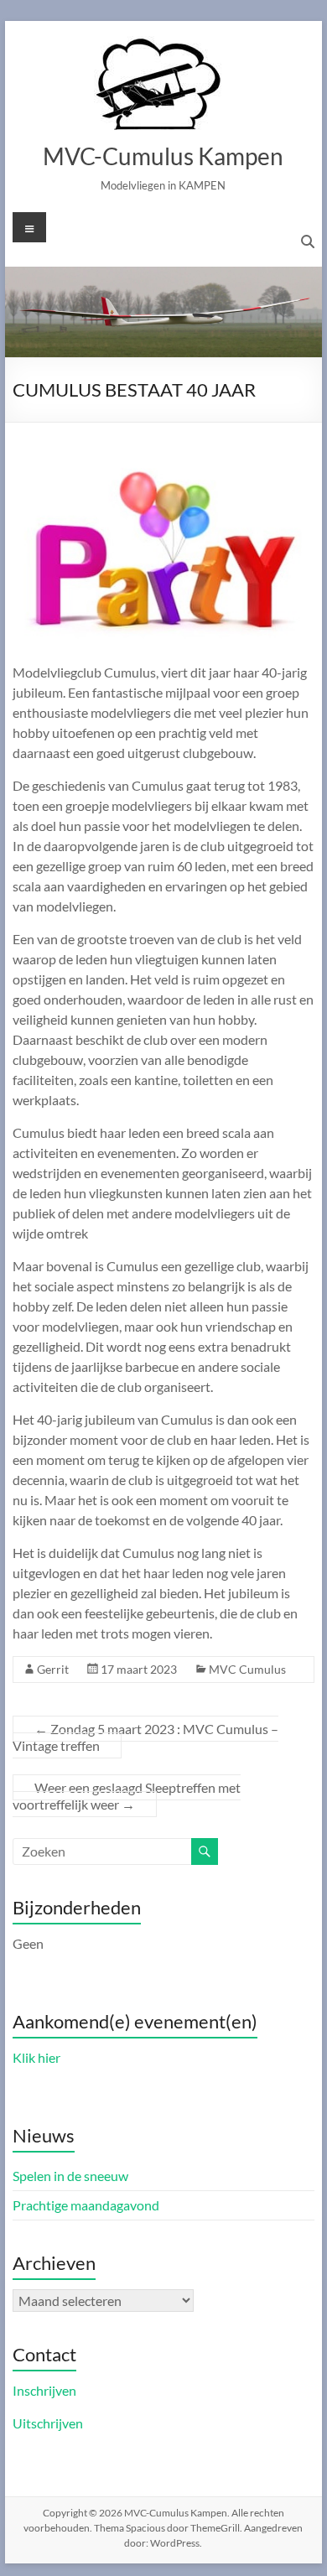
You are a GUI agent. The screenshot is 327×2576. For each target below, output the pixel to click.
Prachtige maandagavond (86, 2205)
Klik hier (36, 2057)
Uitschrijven (48, 2423)
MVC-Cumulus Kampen (163, 156)
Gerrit (53, 1669)
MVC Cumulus (247, 1669)
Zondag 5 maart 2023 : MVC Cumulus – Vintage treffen (145, 1737)
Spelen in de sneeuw (70, 2176)
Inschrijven (44, 2390)
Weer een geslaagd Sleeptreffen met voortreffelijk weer (127, 1796)
